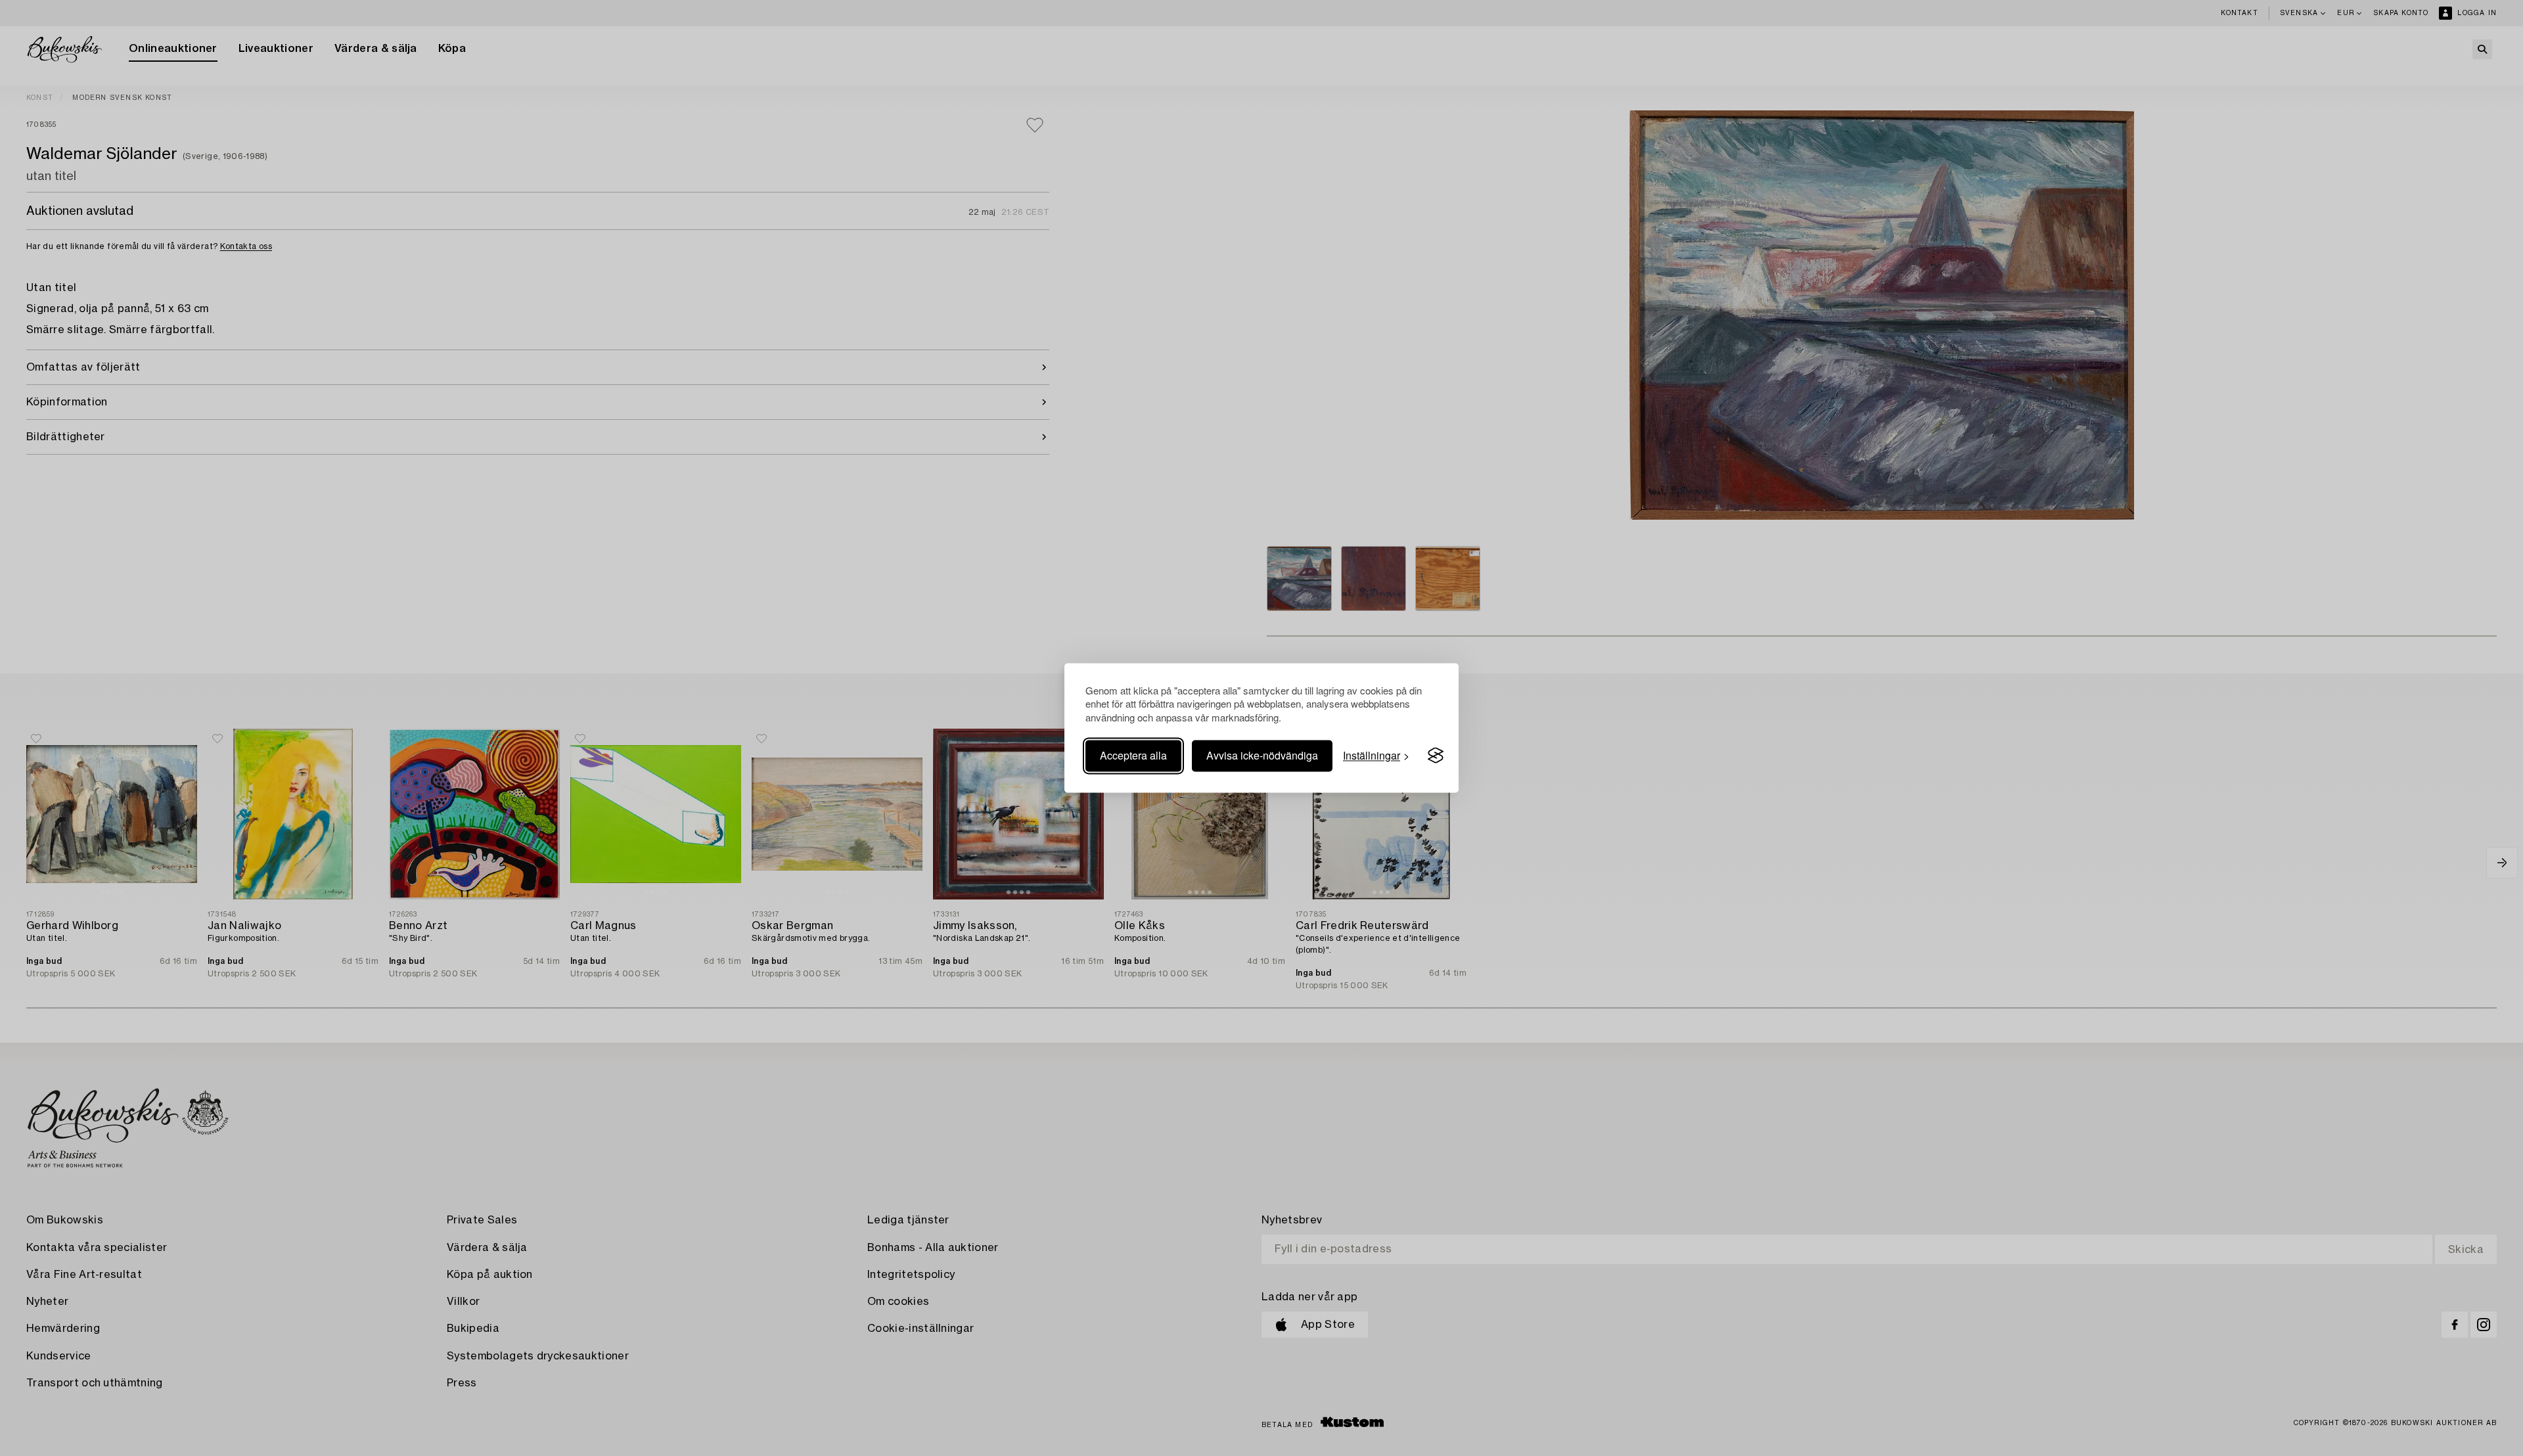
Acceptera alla (1133, 755)
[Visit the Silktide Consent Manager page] (1436, 756)
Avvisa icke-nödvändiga (1262, 755)
